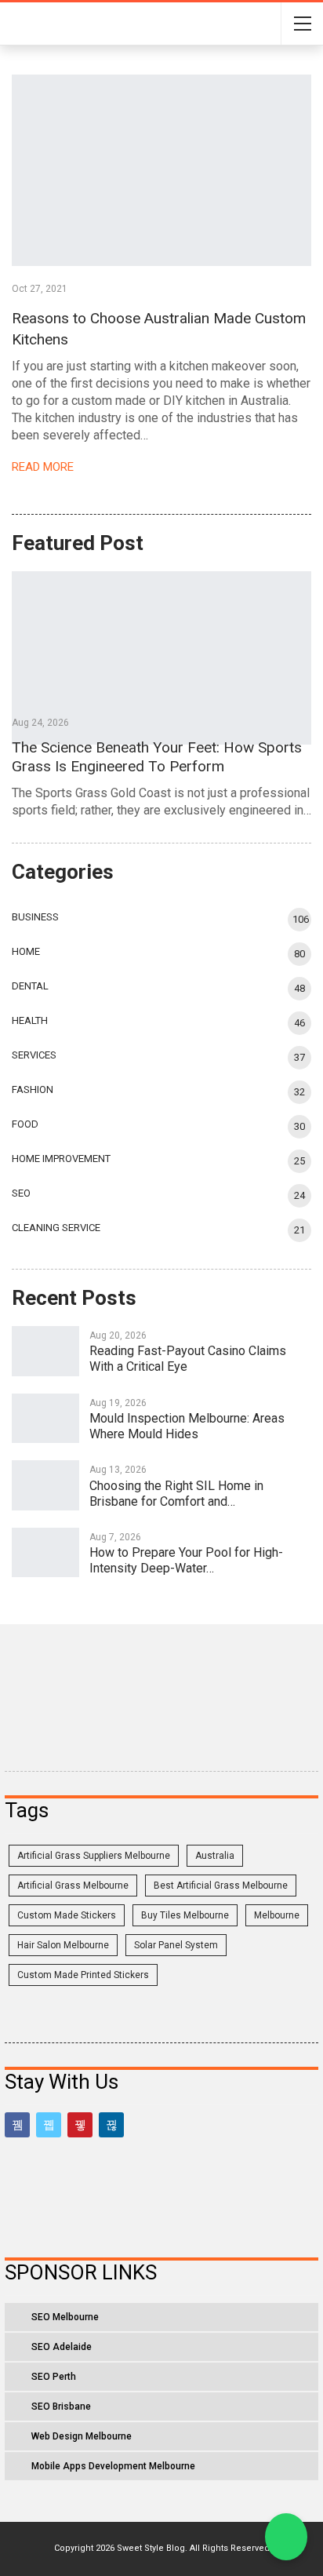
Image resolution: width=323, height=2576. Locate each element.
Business (35, 917)
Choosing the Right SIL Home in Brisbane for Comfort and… (176, 1494)
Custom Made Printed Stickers (83, 1975)
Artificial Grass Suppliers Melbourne (94, 1856)
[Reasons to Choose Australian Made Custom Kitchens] (161, 170)
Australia (215, 1856)
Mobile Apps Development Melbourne (113, 2466)
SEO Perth (54, 2377)
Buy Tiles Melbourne (185, 1915)
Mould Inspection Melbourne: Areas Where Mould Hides (187, 1426)
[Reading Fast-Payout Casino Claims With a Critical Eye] (45, 1351)
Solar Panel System (176, 1945)
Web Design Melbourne (82, 2436)
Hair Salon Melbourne (63, 1945)
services (34, 1055)
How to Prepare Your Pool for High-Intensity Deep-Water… (186, 1560)
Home (26, 951)
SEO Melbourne (65, 2317)
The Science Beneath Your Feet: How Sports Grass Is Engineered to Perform (157, 757)
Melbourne (277, 1915)
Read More (44, 467)
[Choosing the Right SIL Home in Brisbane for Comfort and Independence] (45, 1485)
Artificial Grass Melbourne (73, 1886)
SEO (21, 1193)
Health (30, 1020)
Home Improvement (61, 1159)
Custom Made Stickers (67, 1915)
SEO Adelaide (62, 2347)
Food (25, 1124)
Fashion (33, 1089)
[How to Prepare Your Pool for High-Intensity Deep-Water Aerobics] (45, 1553)
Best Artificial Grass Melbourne (221, 1886)
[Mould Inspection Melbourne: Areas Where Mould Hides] (45, 1419)
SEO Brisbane (61, 2407)
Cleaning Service (56, 1228)
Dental (30, 986)
